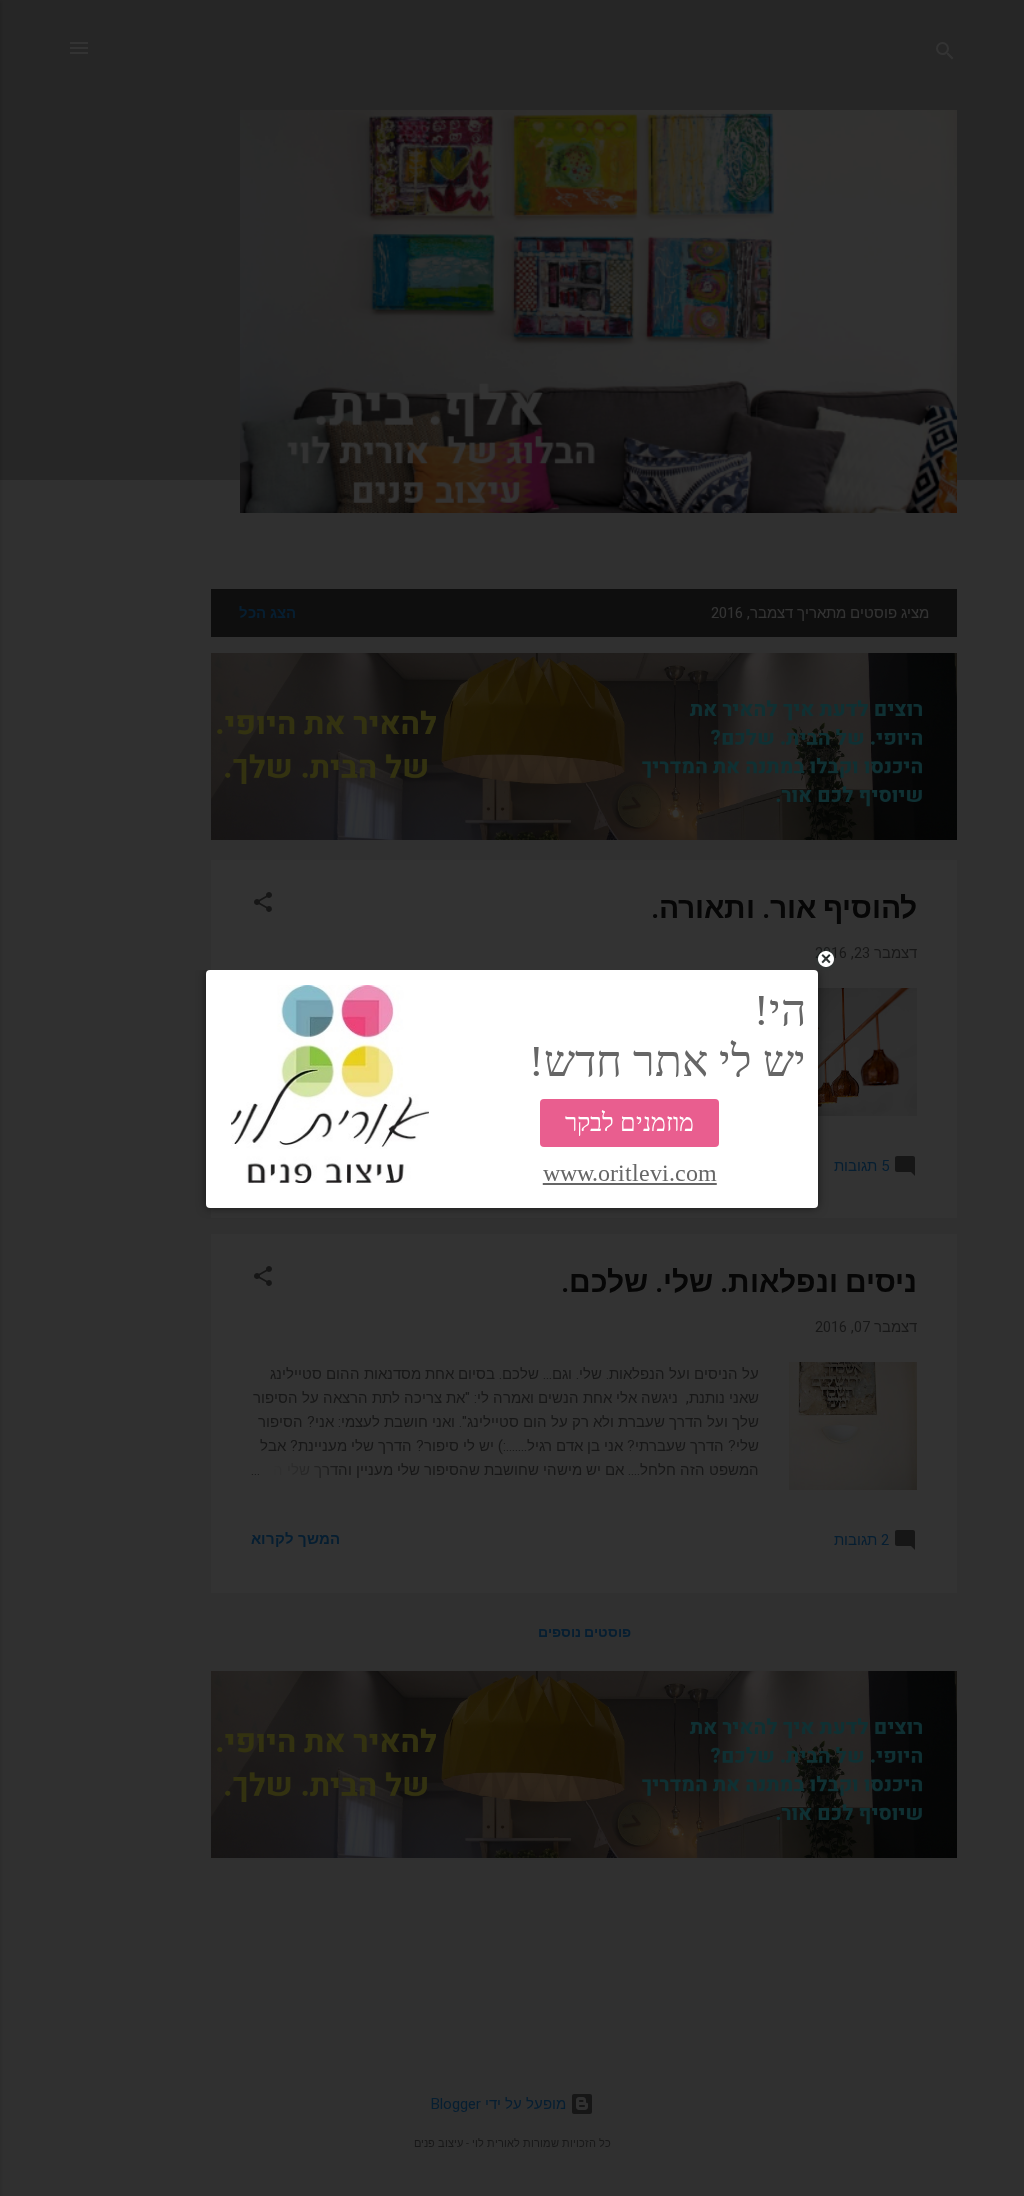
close (826, 959)
